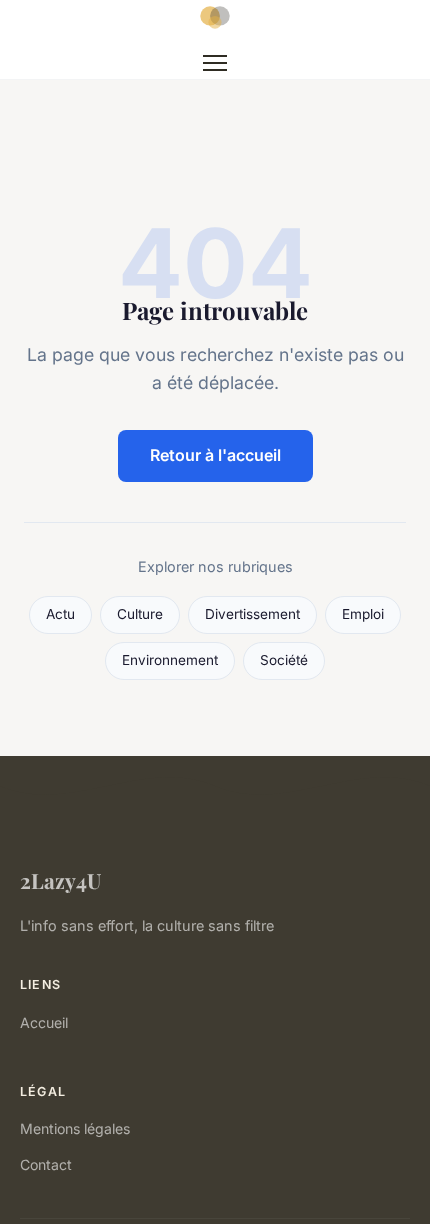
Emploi (363, 614)
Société (284, 660)
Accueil (44, 1022)
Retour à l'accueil (215, 455)
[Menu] (215, 63)
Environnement (170, 660)
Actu (60, 614)
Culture (140, 614)
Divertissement (252, 614)
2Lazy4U (60, 880)
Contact (46, 1164)
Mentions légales (75, 1128)
